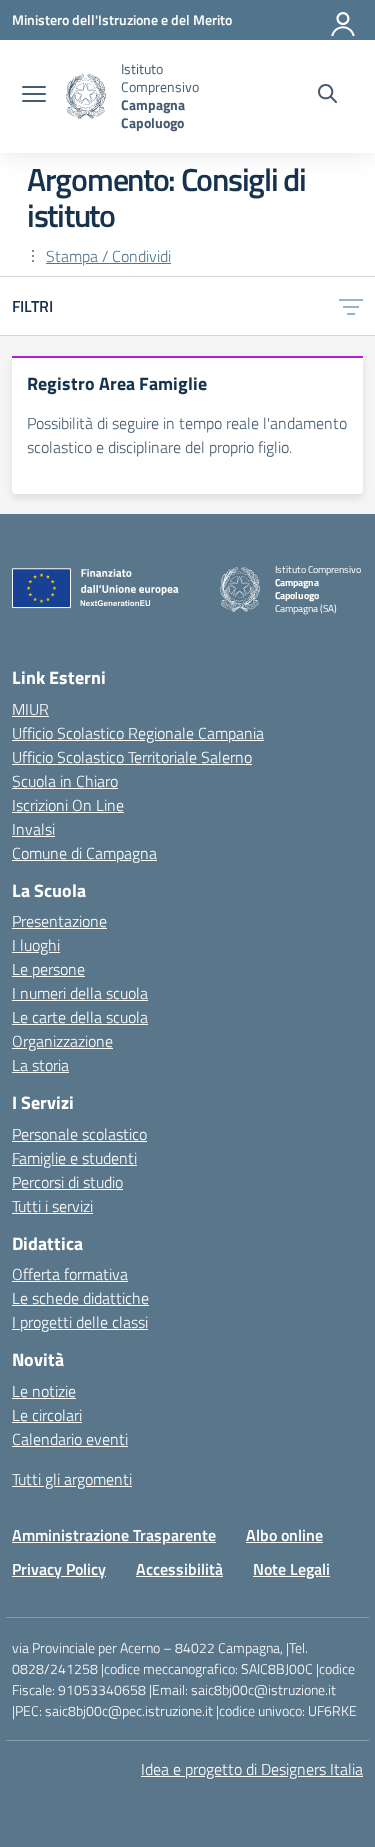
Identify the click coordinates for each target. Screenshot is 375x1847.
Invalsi (33, 829)
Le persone (48, 969)
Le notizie (44, 1391)
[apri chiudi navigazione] (34, 96)
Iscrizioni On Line (68, 805)
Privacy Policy (59, 1569)
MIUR (30, 709)
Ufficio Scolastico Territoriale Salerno (132, 757)
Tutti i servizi (52, 1206)
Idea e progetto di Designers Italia (252, 1769)
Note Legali (291, 1569)
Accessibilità (179, 1569)
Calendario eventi (70, 1439)
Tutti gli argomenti (72, 1479)
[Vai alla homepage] (86, 96)
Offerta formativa (70, 1274)
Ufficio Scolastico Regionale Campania (138, 733)
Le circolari (47, 1415)
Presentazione (59, 921)
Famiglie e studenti (74, 1158)
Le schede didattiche (80, 1298)
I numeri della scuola (80, 993)
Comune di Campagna (84, 853)
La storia (40, 1065)
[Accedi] (344, 20)
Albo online (284, 1535)
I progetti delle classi (80, 1322)
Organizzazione (62, 1041)
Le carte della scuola (80, 1017)
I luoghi (36, 945)
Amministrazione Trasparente (114, 1535)
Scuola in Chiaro (65, 781)
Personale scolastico (79, 1134)
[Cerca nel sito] (327, 96)
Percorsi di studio (67, 1182)
